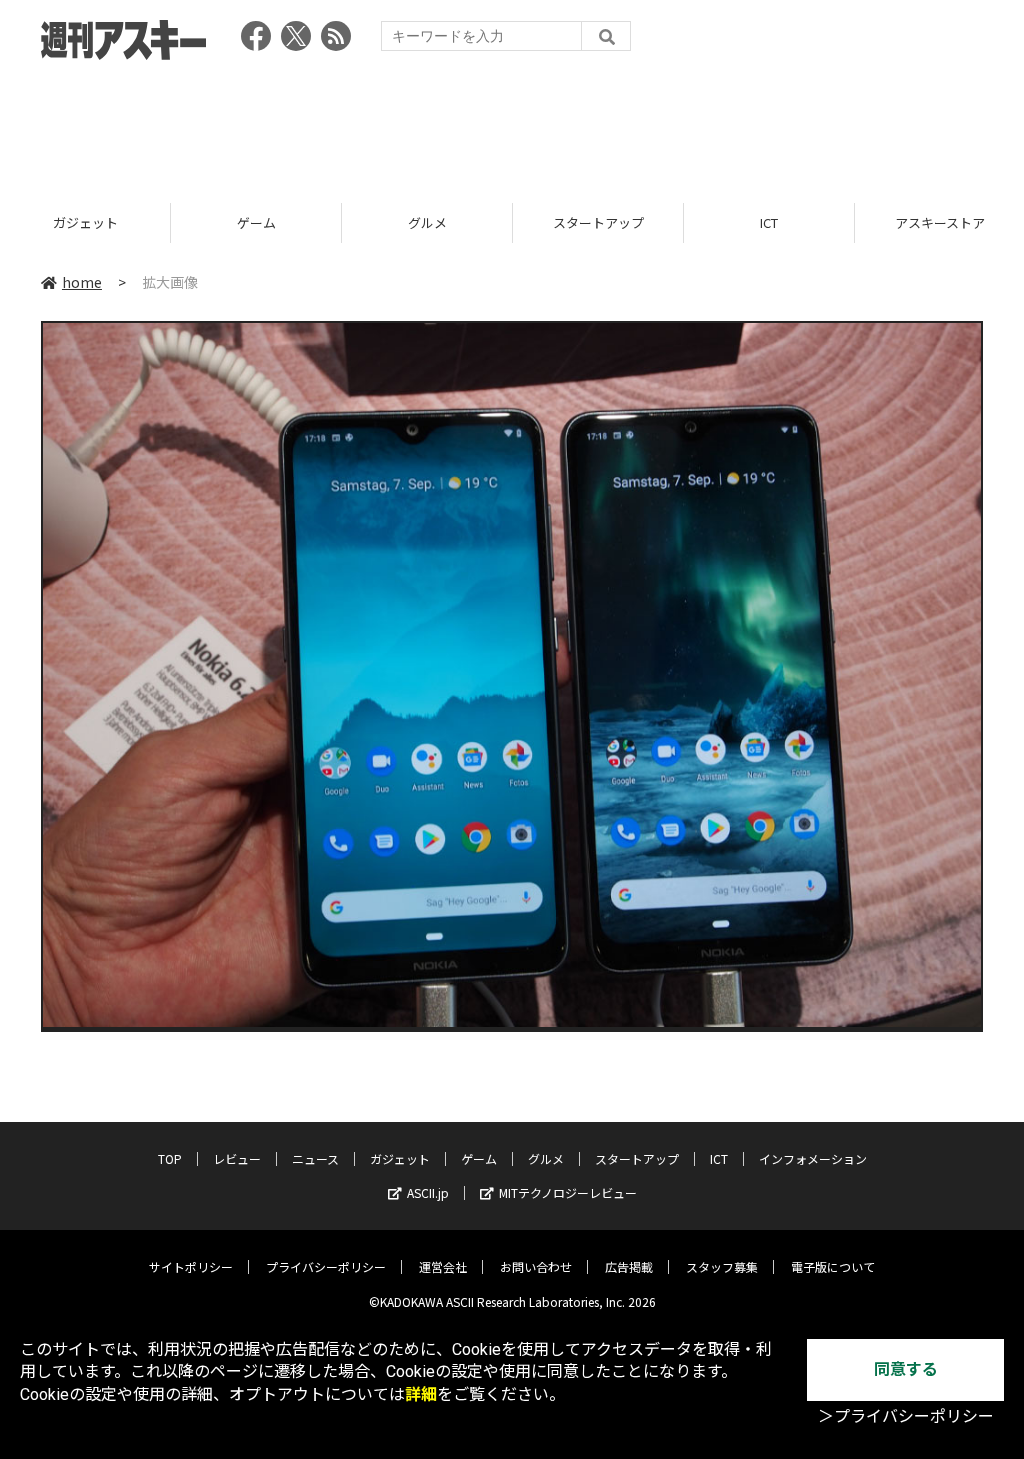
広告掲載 (629, 1266)
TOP (170, 1158)
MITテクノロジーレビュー (568, 1192)
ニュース (315, 1158)
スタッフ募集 (722, 1266)
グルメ (279, 222)
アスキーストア (793, 222)
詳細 (421, 1394)
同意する (906, 1369)
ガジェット (400, 1158)
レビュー (237, 1158)
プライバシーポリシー (326, 1266)
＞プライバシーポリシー (906, 1416)
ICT (622, 222)
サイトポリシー (191, 1266)
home (82, 282)
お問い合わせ (536, 1266)
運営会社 (443, 1266)
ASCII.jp (428, 1192)
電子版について (833, 1266)
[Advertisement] (512, 125)
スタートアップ (450, 222)
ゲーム (108, 222)
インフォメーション (813, 1158)
